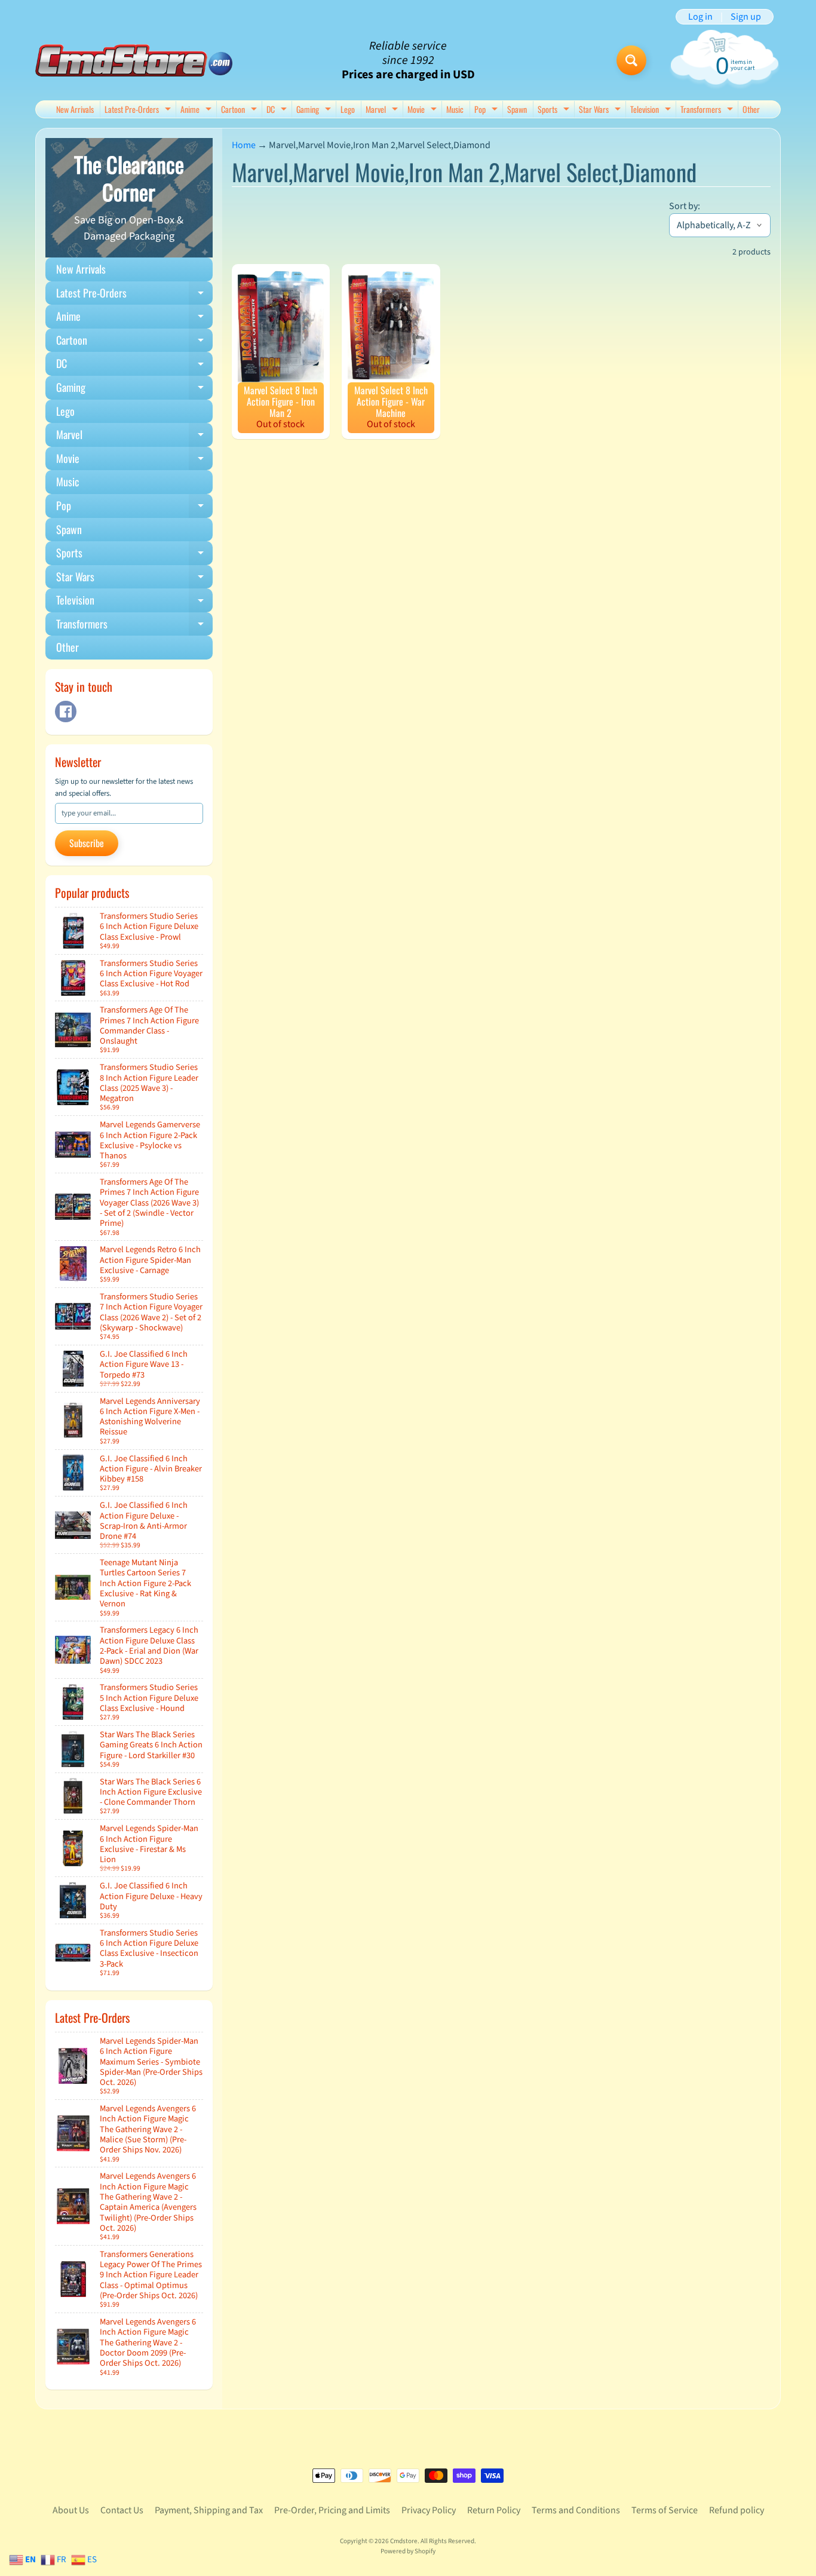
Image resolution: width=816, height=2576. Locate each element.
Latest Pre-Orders (139, 110)
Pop (487, 110)
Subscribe (87, 843)
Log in (700, 17)
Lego (348, 109)
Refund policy (737, 2510)
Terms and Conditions (576, 2510)
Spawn (517, 109)
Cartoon (240, 110)
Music (455, 109)
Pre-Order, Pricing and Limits (332, 2510)
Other (751, 109)
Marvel (383, 110)
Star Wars (601, 110)
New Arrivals (75, 109)
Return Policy (494, 2510)
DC (278, 110)
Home (244, 145)
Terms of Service (665, 2510)
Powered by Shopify (408, 2551)
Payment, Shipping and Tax (209, 2510)
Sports (555, 110)
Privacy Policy (429, 2510)
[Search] (631, 60)
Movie (424, 110)
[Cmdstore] (134, 61)
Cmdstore (404, 2541)
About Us (71, 2510)
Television (652, 110)
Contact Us (122, 2510)
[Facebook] (66, 712)
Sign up (746, 17)
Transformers (708, 110)
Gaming (315, 110)
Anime (197, 110)
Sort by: (685, 206)
